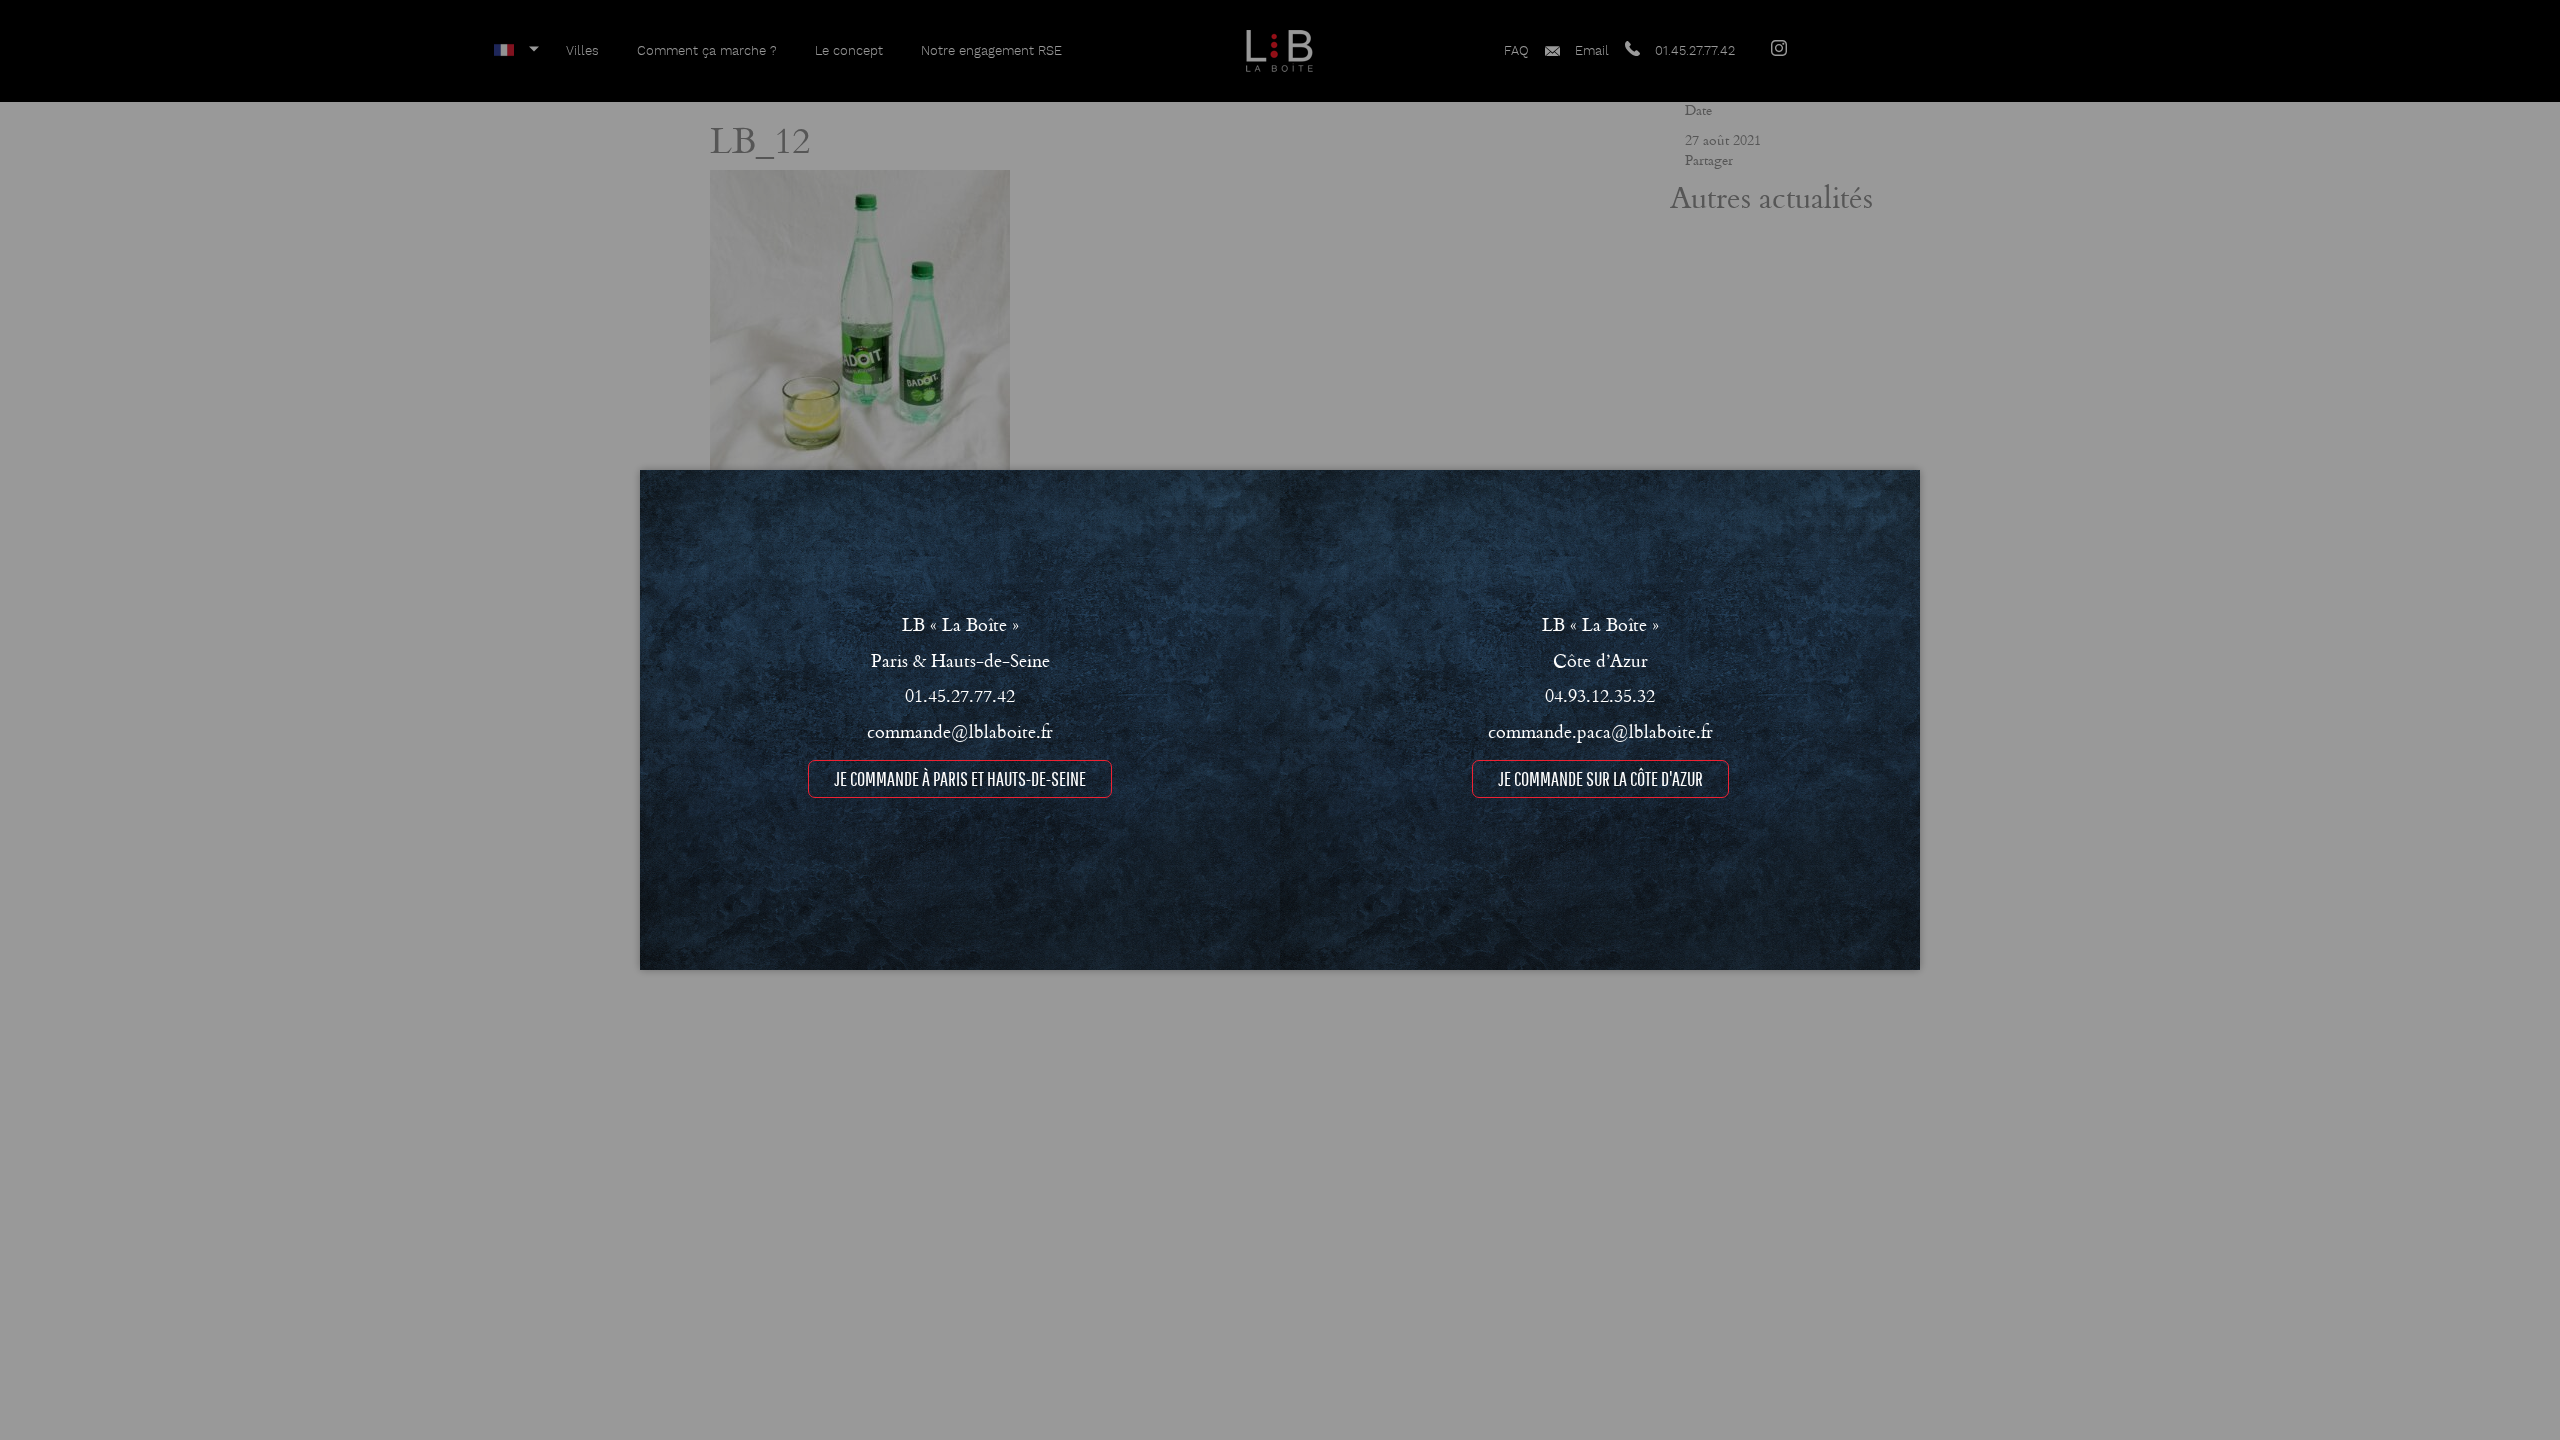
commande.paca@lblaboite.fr (1600, 731)
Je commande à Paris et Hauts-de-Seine (960, 778)
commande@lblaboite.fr (960, 731)
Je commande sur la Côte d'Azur (1600, 778)
